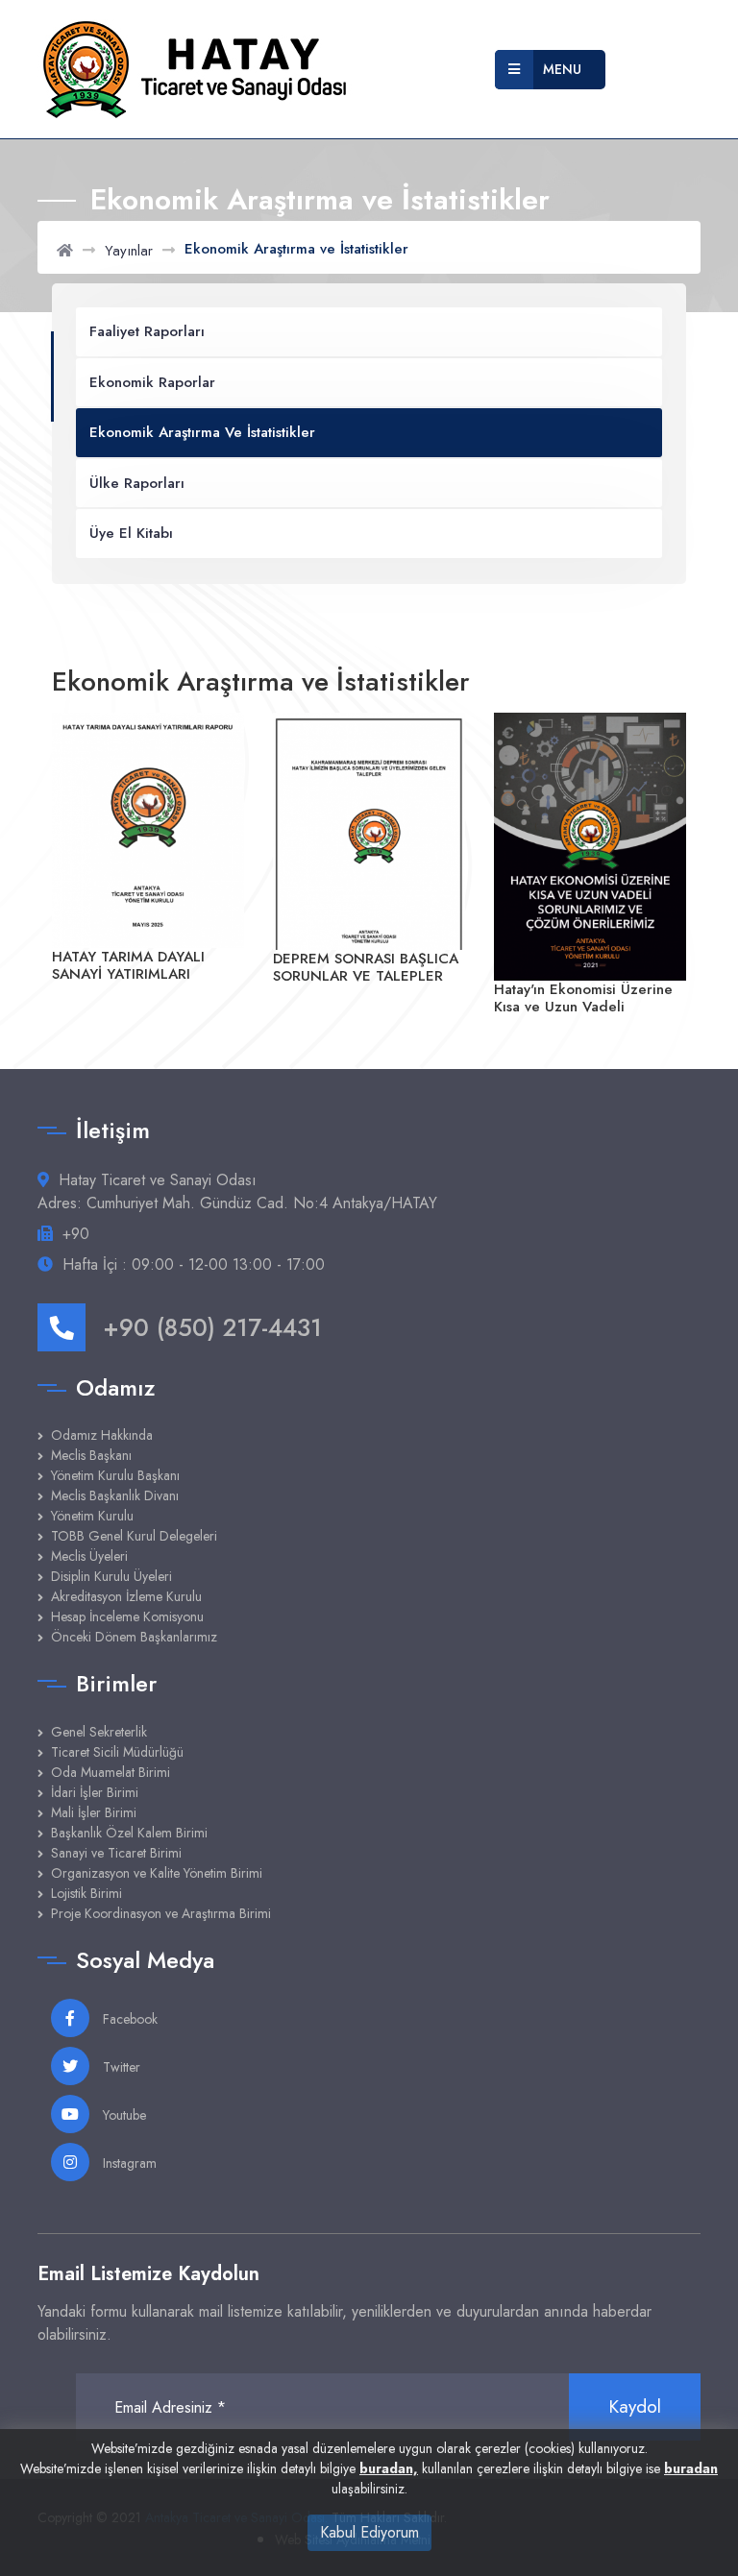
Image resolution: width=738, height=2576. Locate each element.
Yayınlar (129, 251)
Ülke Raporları (137, 483)
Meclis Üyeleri (89, 1556)
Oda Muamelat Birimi (111, 1772)
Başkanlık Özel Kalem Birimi (129, 1833)
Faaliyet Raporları (147, 331)
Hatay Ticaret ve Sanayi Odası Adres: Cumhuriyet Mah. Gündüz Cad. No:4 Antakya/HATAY (237, 1191)
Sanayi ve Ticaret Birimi (116, 1853)
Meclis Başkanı (91, 1455)
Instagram (128, 2163)
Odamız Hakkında (102, 1435)
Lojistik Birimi (86, 1893)
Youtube (123, 2115)
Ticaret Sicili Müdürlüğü (117, 1752)
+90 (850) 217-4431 (212, 1327)
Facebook (128, 2019)
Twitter (120, 2067)
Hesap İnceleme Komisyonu (127, 1616)
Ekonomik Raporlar (152, 382)
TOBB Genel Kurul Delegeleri (134, 1536)
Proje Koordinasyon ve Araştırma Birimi (161, 1913)
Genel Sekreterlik (99, 1732)
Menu (562, 69)
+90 (76, 1234)
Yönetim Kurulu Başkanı (115, 1475)
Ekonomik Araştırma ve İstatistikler (202, 432)
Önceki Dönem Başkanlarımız (134, 1637)
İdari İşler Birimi (95, 1792)
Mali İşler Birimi (94, 1812)
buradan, (389, 2468)
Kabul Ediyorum (369, 2532)
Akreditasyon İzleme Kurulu (126, 1596)
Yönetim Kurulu (92, 1516)
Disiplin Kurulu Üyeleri (111, 1576)
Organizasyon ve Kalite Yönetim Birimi (157, 1873)
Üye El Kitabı (131, 533)
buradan (691, 2468)
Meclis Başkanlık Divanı (115, 1495)
